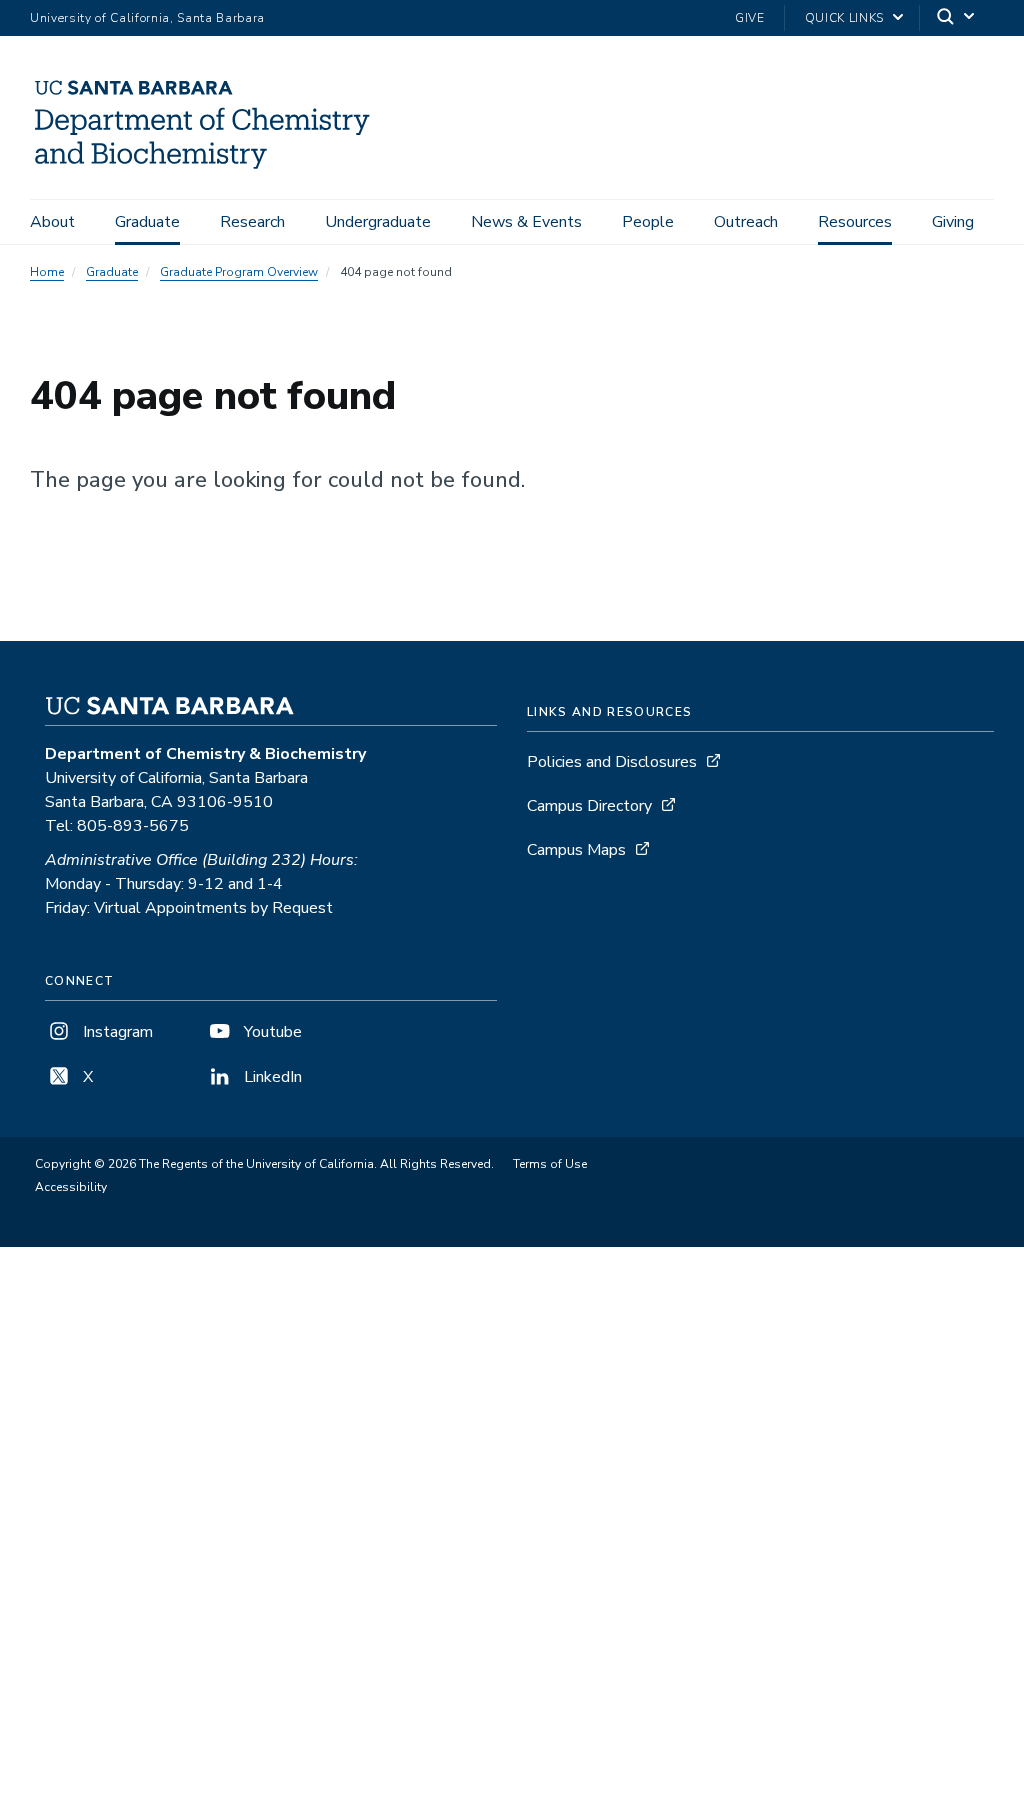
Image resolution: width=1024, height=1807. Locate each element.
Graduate (147, 222)
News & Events (526, 222)
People (648, 222)
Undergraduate (378, 222)
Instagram (116, 1032)
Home (47, 272)
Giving (953, 222)
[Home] (211, 171)
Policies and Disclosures (612, 762)
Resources (855, 222)
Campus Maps (576, 850)
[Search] (957, 18)
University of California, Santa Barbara (147, 18)
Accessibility (71, 1187)
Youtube (271, 1032)
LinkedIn (271, 1077)
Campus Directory (589, 806)
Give (750, 18)
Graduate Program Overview (239, 272)
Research (252, 222)
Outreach (746, 222)
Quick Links (844, 18)
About (52, 222)
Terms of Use (550, 1164)
